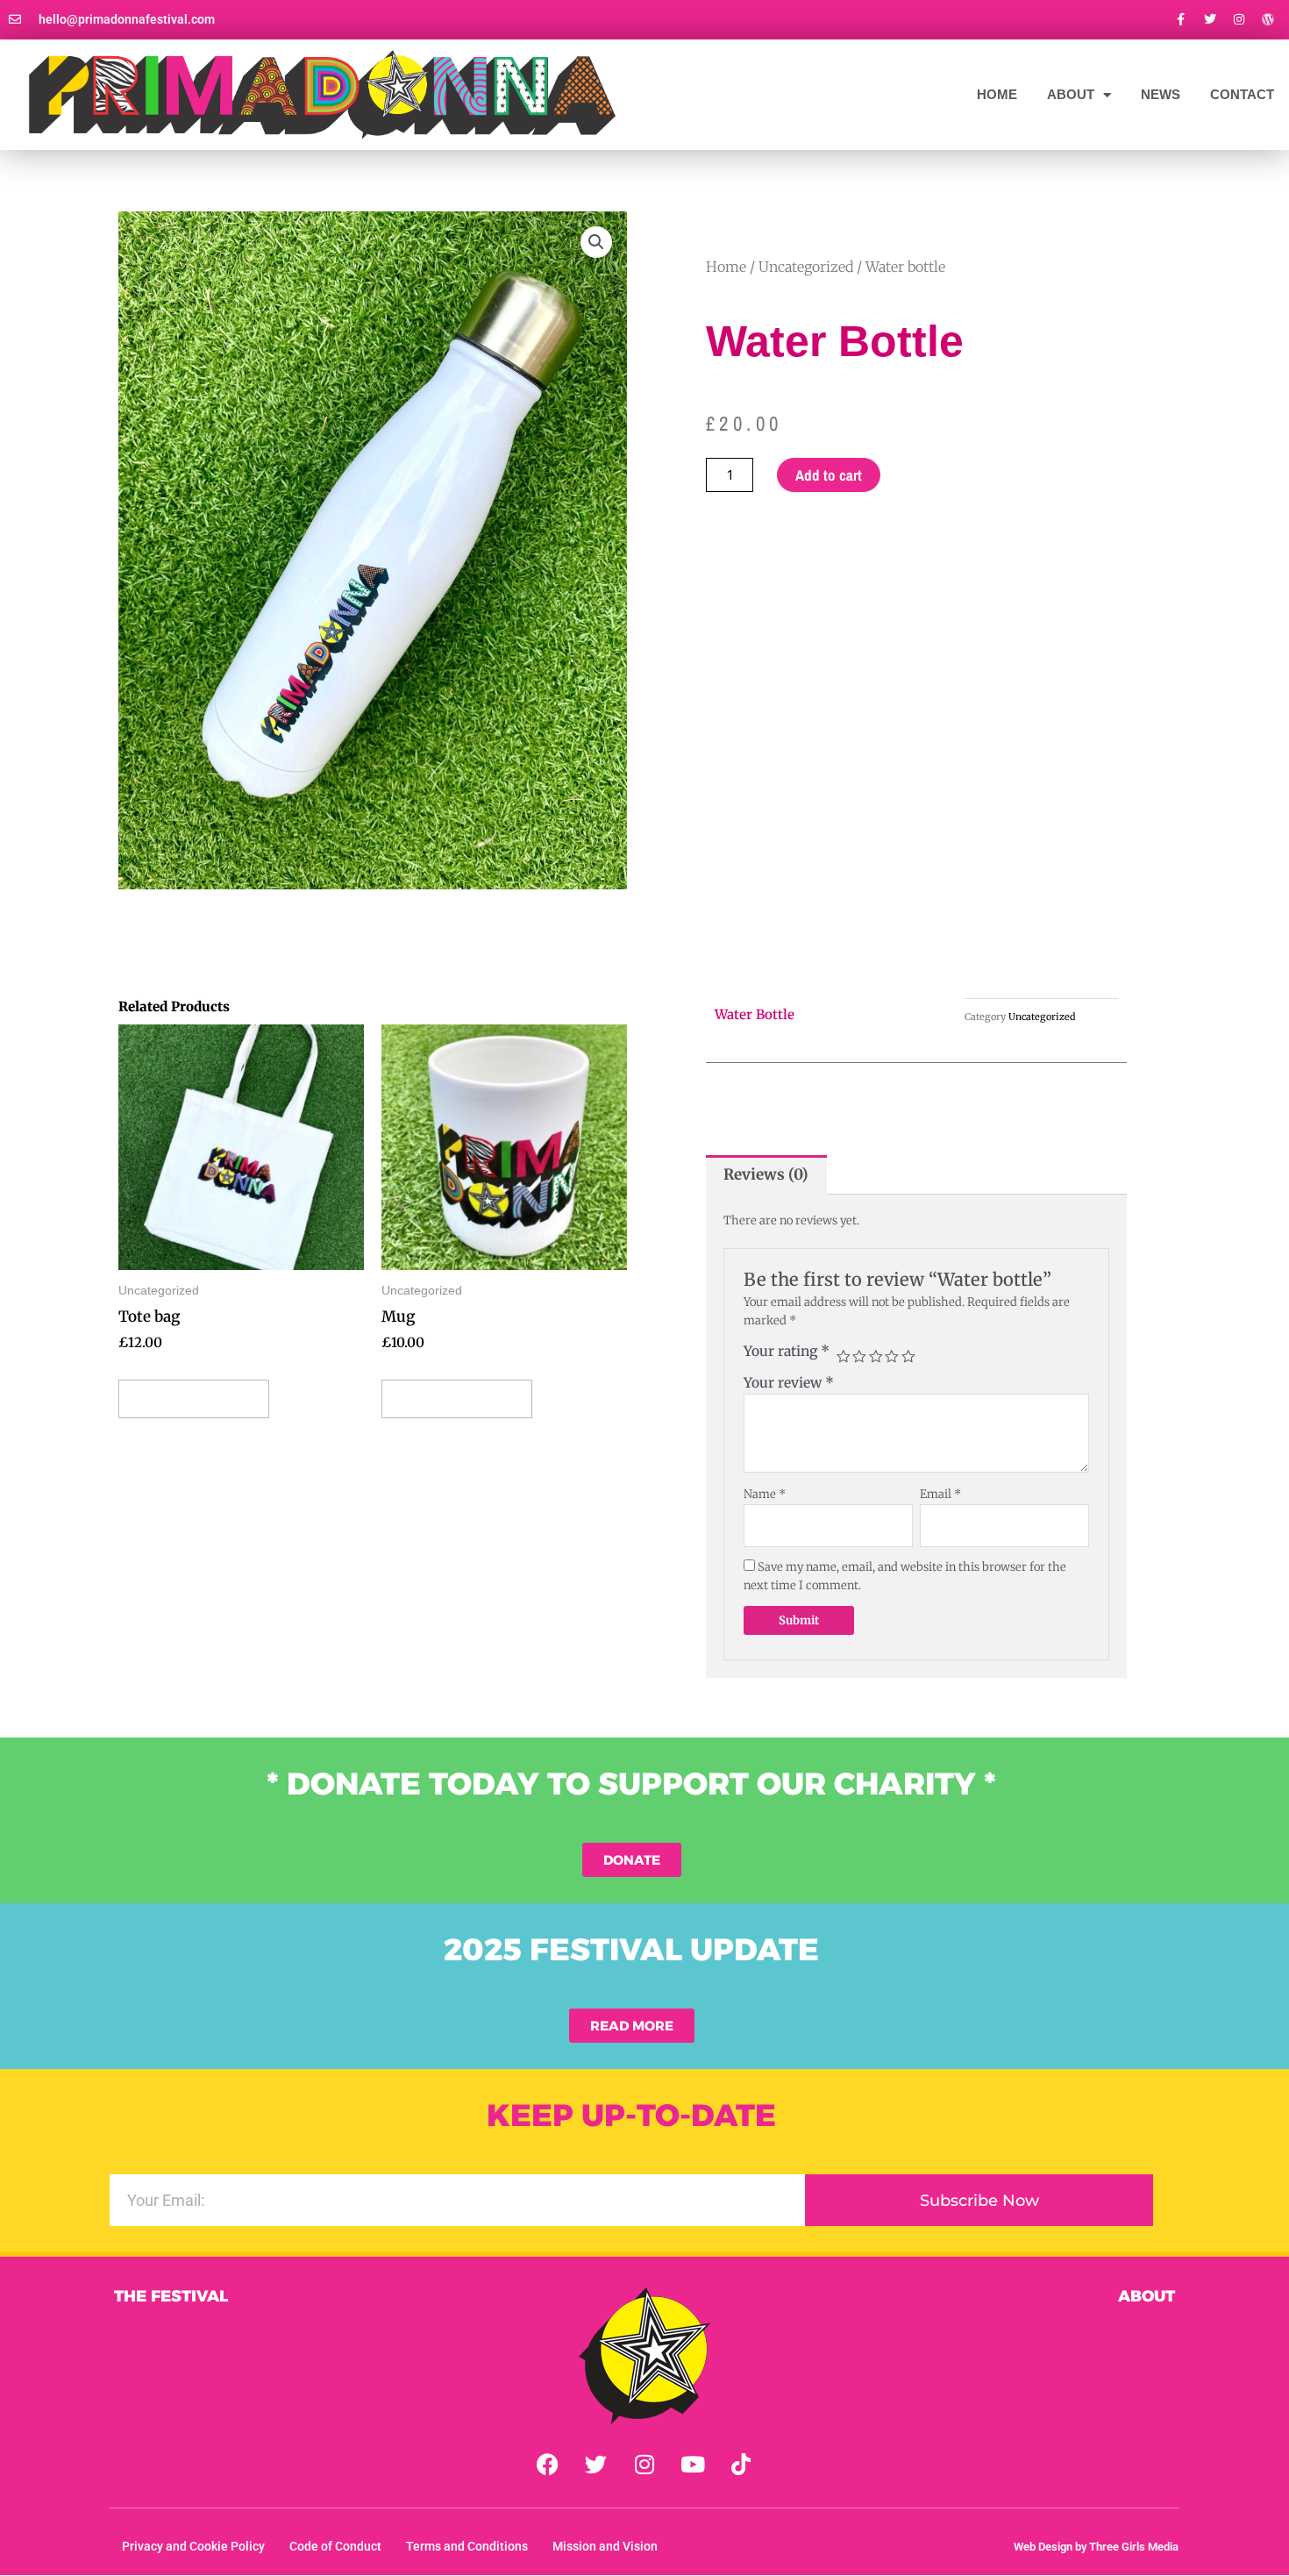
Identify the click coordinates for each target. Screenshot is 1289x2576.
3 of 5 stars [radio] (876, 1357)
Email (940, 1494)
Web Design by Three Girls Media (1096, 2547)
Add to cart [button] (194, 1399)
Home (997, 94)
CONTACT (1242, 94)
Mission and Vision (605, 2546)
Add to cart (829, 475)
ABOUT (1071, 94)
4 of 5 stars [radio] (892, 1357)
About (1147, 2296)
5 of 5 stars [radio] (908, 1357)
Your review (789, 1383)
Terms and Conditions (467, 2546)
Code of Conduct (335, 2546)
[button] (596, 242)
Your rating (787, 1351)
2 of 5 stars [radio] (859, 1357)
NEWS (1161, 94)
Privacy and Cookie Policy (193, 2546)
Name (765, 1494)
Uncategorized (806, 267)
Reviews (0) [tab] (766, 1174)
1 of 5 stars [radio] (844, 1357)
